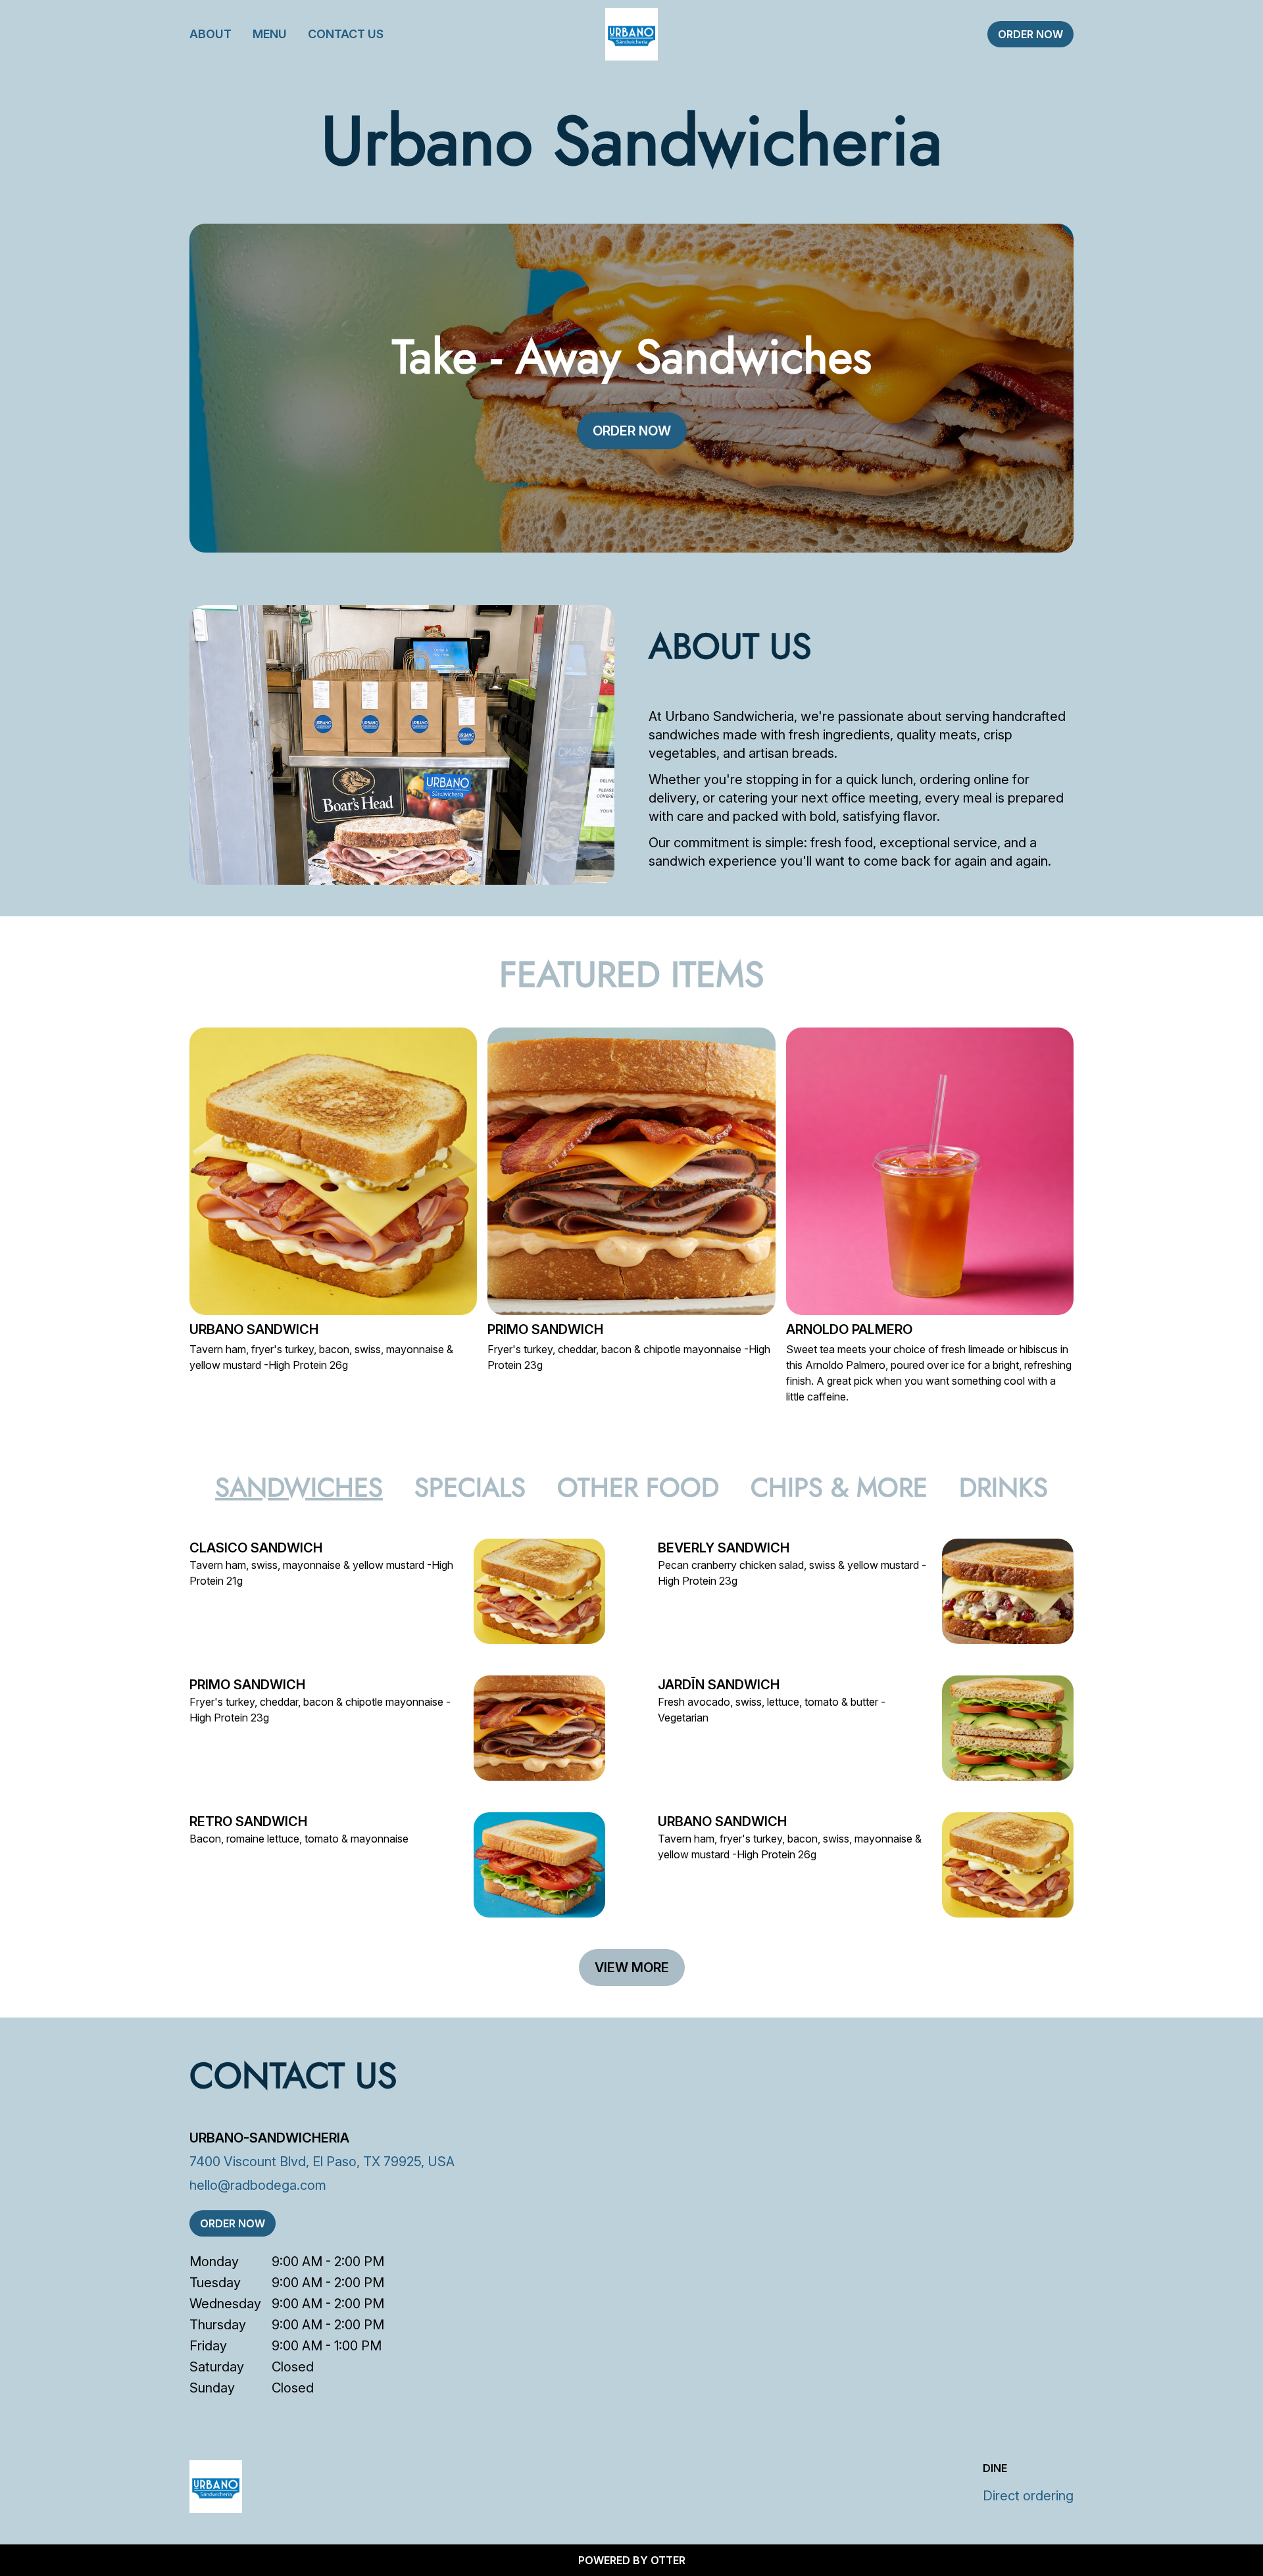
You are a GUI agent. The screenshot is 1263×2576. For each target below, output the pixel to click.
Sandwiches (299, 1487)
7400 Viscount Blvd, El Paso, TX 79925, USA (322, 2162)
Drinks (1003, 1487)
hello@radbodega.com (258, 2185)
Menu (270, 34)
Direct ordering (1028, 2496)
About (210, 34)
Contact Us (346, 34)
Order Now (1030, 34)
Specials (470, 1487)
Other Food (638, 1487)
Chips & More (839, 1487)
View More (632, 1968)
